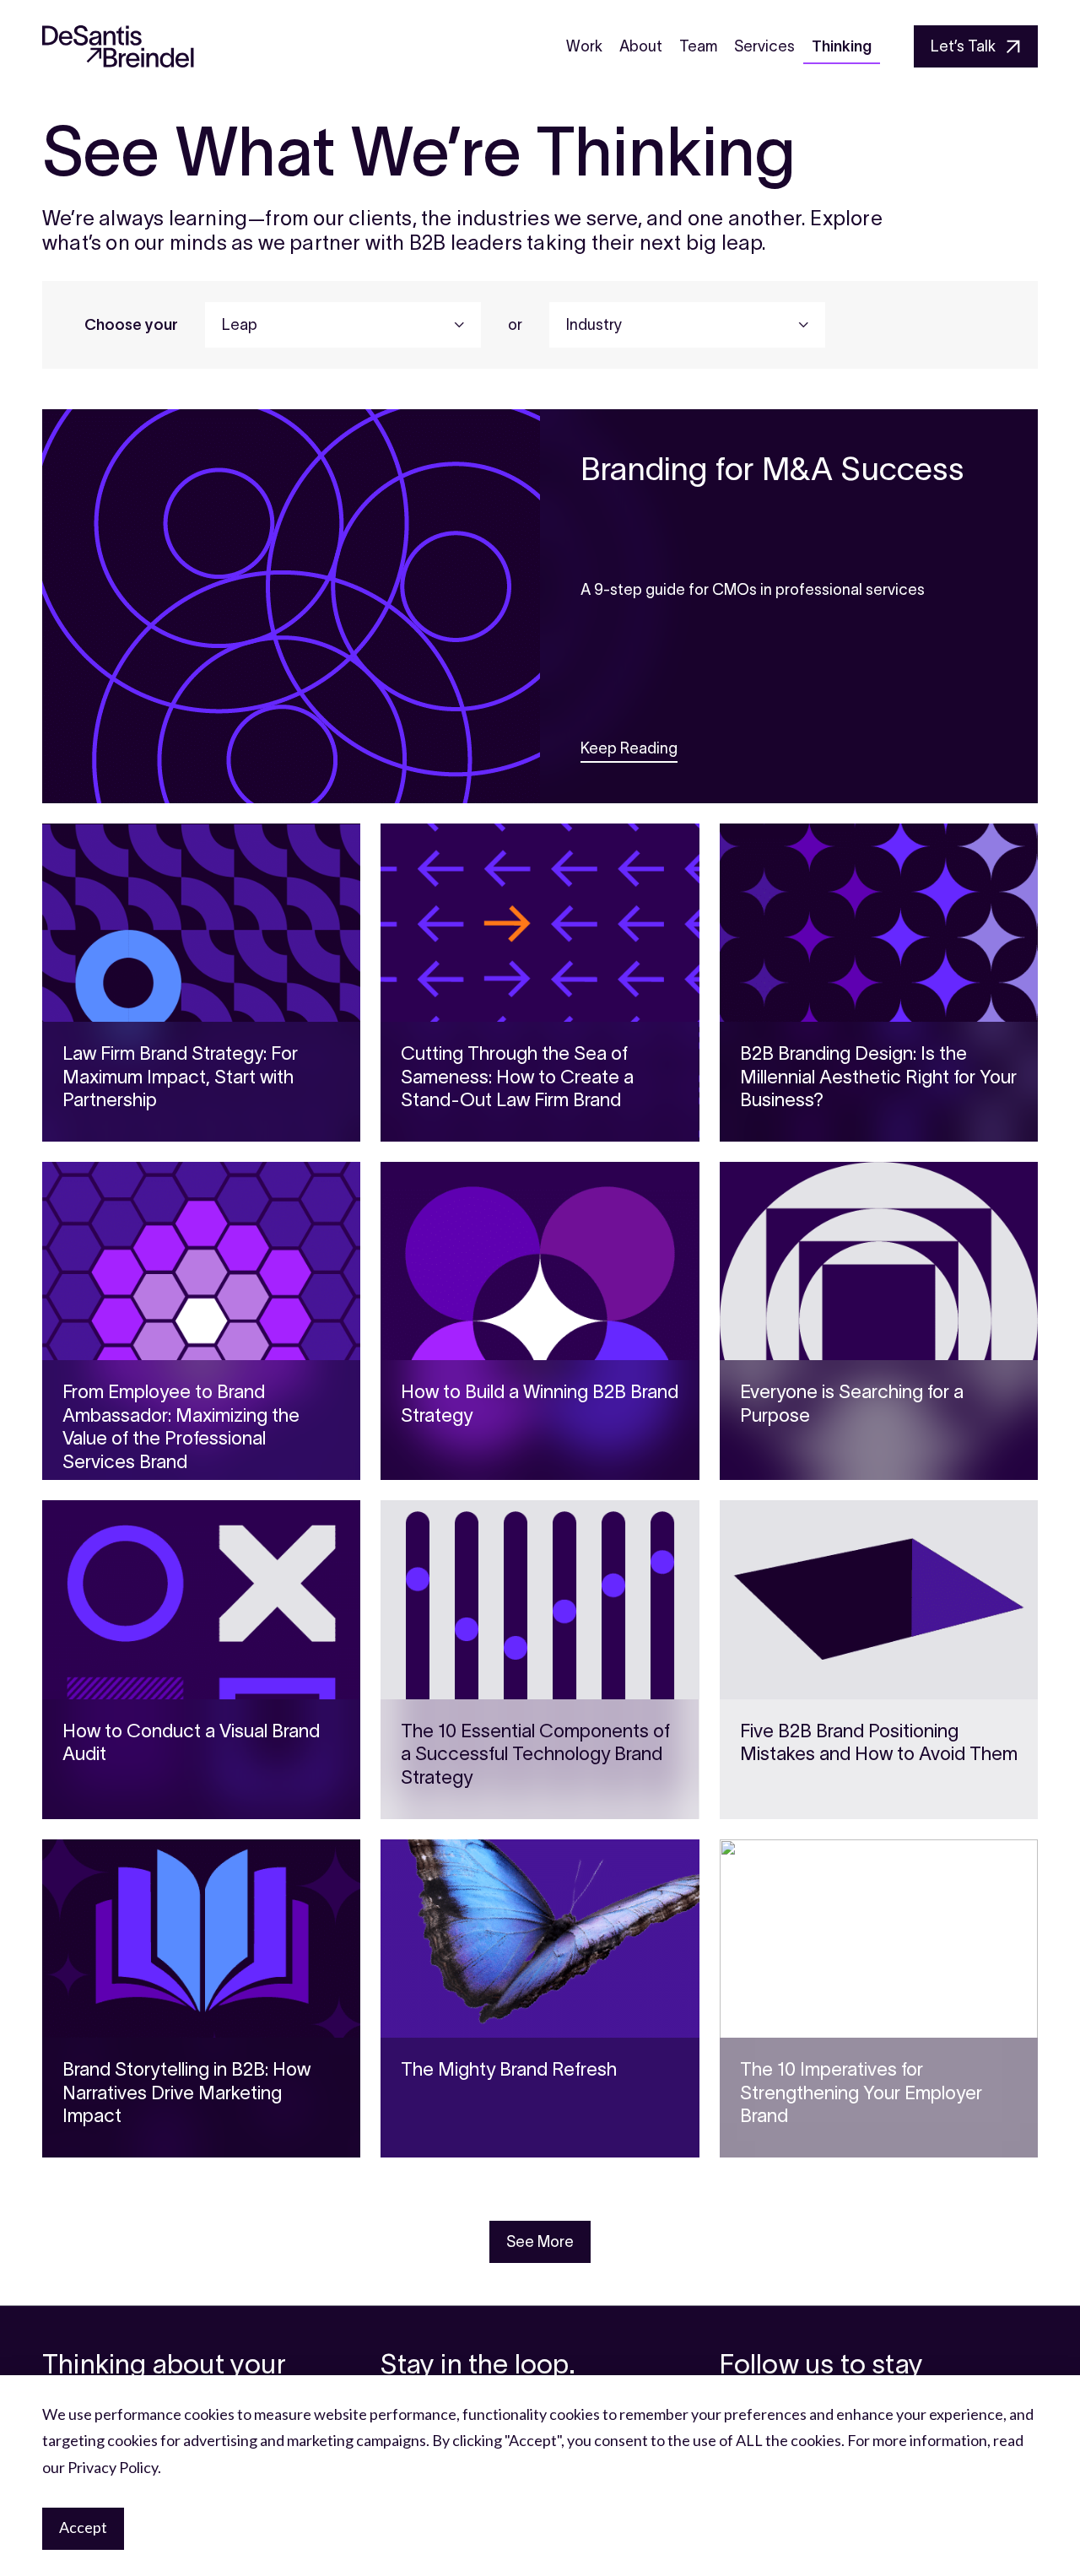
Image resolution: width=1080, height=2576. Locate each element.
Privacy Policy (113, 2467)
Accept (83, 2527)
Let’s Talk (963, 46)
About (641, 46)
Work (584, 46)
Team (698, 46)
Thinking (842, 46)
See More (540, 2242)
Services (764, 46)
